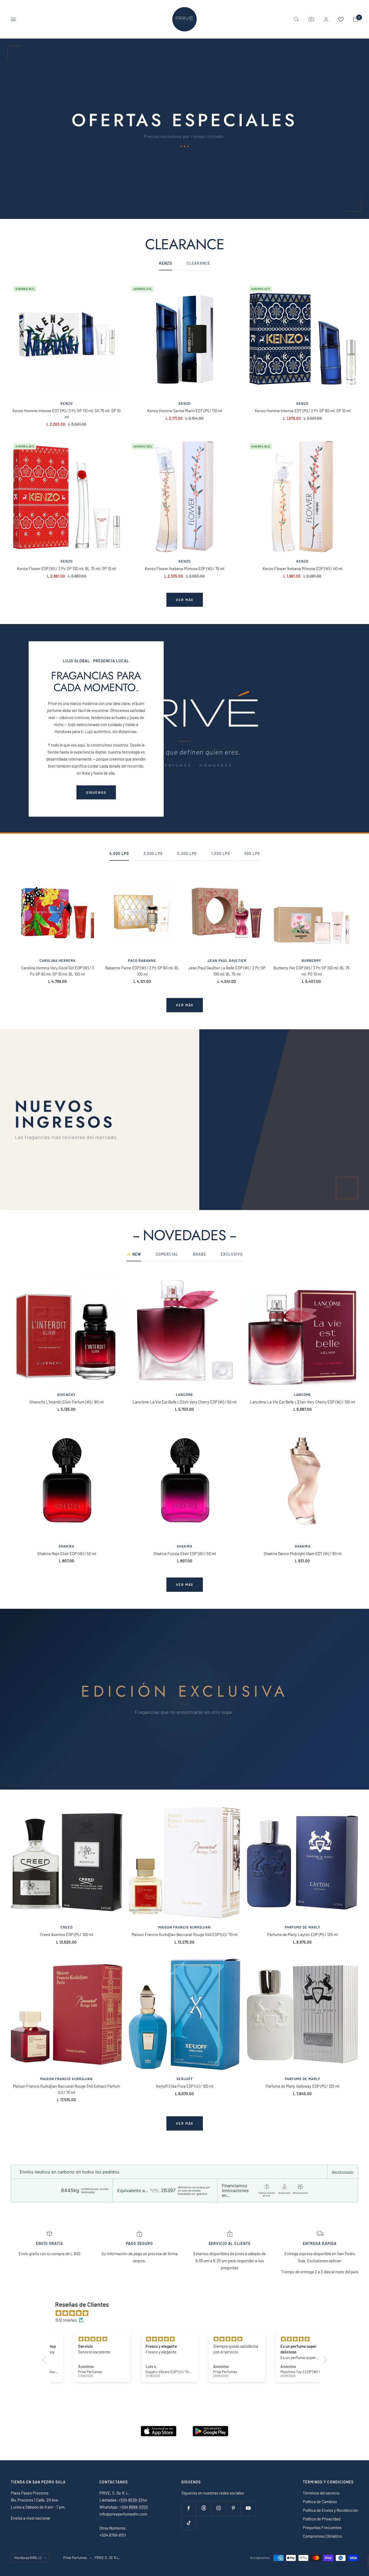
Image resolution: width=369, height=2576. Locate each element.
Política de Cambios (320, 2502)
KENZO (166, 263)
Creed (67, 1927)
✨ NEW (134, 1254)
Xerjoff (185, 2079)
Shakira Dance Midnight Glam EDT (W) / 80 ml (303, 1553)
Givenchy (66, 1395)
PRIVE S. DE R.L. (107, 2558)
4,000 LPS (119, 853)
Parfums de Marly (303, 1927)
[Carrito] (355, 19)
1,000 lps (221, 853)
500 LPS (252, 853)
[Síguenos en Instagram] (218, 2508)
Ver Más (185, 1585)
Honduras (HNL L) (28, 2558)
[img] (187, 2313)
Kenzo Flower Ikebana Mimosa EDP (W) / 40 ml (302, 568)
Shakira (66, 1546)
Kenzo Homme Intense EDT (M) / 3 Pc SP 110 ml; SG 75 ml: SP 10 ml (66, 414)
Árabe (199, 1254)
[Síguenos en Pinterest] (233, 2508)
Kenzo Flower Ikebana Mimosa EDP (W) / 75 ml (185, 568)
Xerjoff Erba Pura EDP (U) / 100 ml (185, 2086)
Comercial (167, 1254)
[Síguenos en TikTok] (189, 2523)
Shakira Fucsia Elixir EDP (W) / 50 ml (185, 1553)
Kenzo (67, 403)
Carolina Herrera (58, 960)
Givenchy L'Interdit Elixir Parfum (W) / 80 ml (66, 1402)
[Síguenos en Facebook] (189, 2508)
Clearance (198, 263)
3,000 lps (153, 853)
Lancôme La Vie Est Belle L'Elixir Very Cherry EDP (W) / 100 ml (302, 1402)
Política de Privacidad (322, 2519)
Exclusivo (232, 1254)
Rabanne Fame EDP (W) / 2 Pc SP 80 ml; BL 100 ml (142, 971)
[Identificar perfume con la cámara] (311, 19)
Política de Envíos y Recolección (331, 2510)
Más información (343, 2172)
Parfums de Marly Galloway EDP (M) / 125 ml (302, 2086)
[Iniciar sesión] (326, 19)
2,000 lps (187, 853)
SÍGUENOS (96, 792)
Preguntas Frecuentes (322, 2527)
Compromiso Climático (322, 2536)
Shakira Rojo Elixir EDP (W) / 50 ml (67, 1553)
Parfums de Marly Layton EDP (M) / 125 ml (302, 1934)
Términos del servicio (321, 2493)
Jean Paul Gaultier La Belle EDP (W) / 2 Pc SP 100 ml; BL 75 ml (227, 971)
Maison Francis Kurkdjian (185, 1927)
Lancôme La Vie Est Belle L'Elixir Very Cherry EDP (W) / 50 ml (185, 1402)
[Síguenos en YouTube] (248, 2508)
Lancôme (185, 1395)
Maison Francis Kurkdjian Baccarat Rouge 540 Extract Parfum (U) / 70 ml (66, 2089)
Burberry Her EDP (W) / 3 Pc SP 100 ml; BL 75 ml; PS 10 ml (311, 971)
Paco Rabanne (142, 960)
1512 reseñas (66, 2320)
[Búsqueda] (296, 19)
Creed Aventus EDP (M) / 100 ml (66, 1934)
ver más (185, 600)
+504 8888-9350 (133, 2507)
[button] (45, 2360)
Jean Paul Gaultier (227, 960)
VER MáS (185, 1005)
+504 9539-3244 (133, 2500)
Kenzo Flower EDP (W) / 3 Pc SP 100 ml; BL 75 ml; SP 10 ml (66, 568)
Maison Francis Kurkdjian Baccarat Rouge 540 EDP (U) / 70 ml (185, 1934)
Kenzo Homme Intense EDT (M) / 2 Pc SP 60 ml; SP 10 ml (303, 411)
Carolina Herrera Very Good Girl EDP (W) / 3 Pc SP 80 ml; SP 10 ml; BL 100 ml (58, 971)
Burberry (311, 960)
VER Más (185, 2123)
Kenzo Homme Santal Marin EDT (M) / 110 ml (185, 411)
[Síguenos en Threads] (204, 2508)
